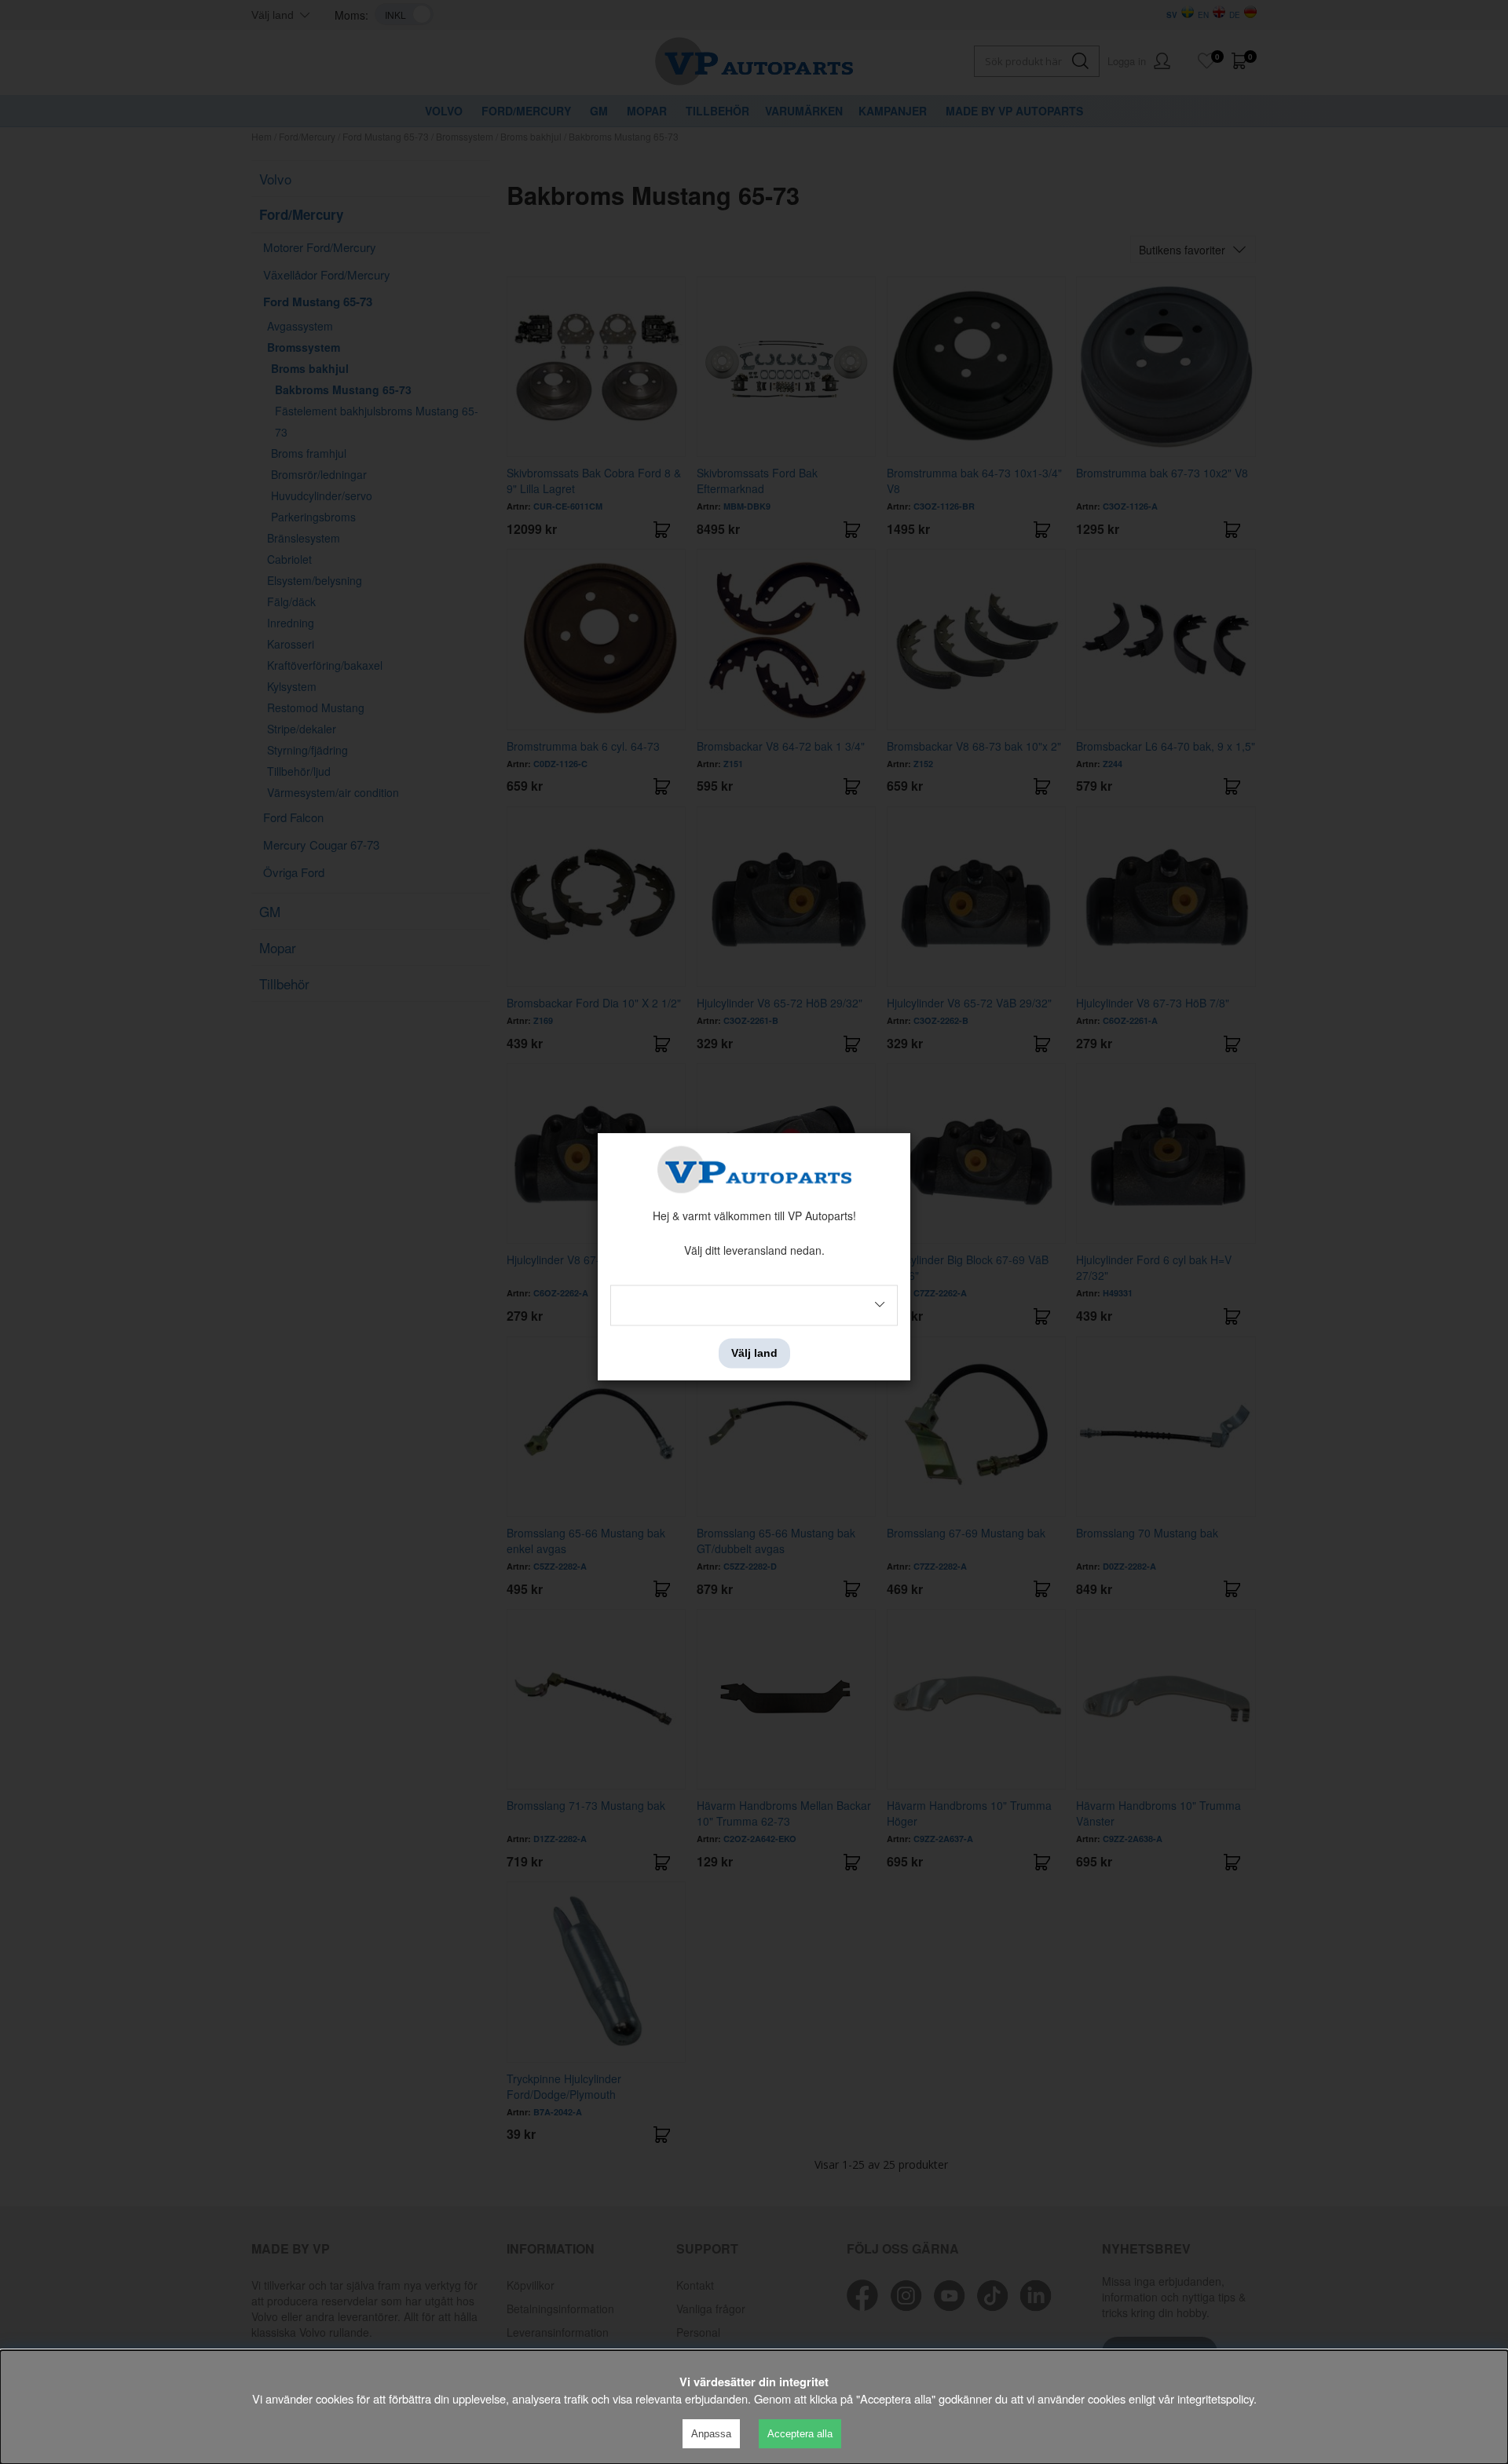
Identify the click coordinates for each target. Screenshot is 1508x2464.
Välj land (754, 1353)
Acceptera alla (800, 2434)
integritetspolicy (1215, 2398)
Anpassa (711, 2434)
